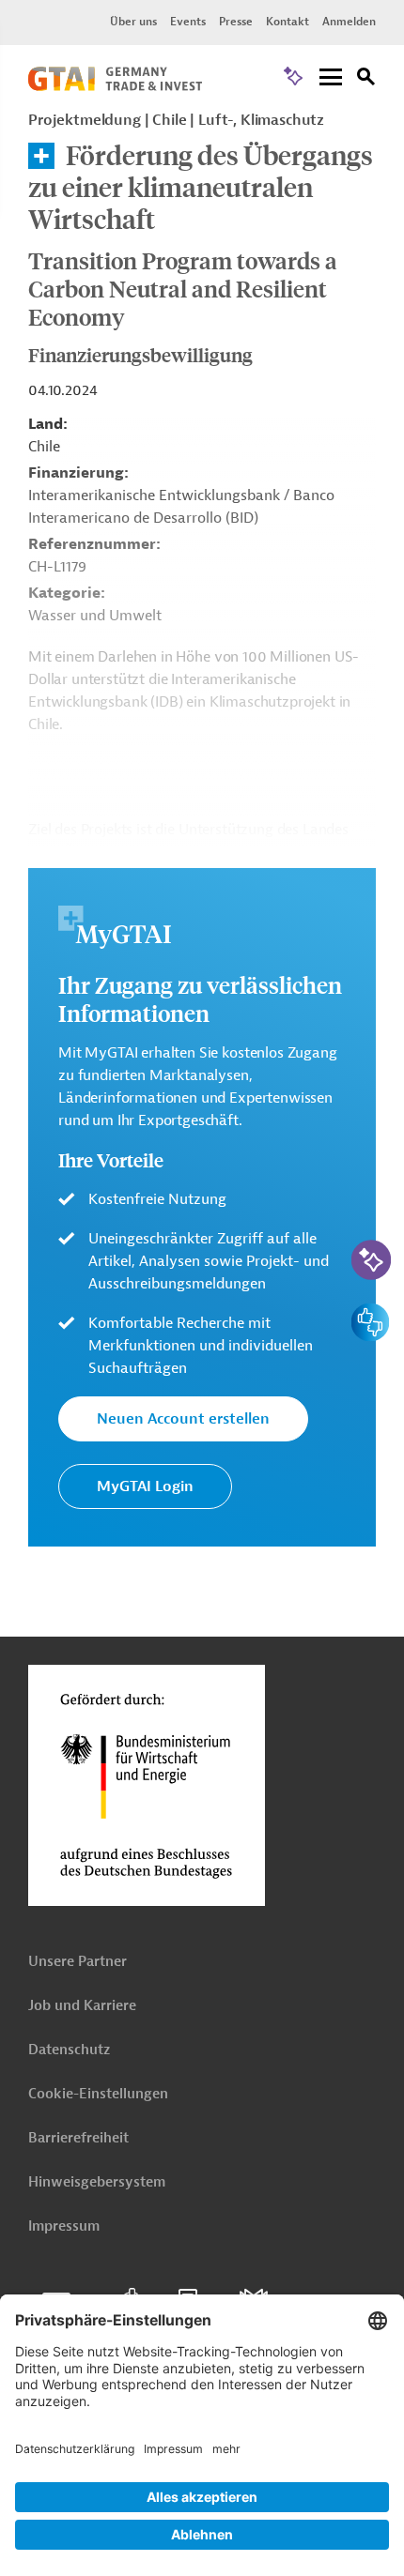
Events (188, 22)
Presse (236, 22)
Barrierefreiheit (78, 2138)
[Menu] (331, 78)
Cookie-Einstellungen (98, 2094)
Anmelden (349, 22)
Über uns (133, 22)
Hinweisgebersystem (97, 2182)
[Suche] (366, 79)
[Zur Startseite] (115, 86)
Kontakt (287, 22)
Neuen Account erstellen (183, 1419)
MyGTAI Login (145, 1486)
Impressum (64, 2226)
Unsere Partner (78, 1962)
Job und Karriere (82, 2006)
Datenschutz (69, 2050)
